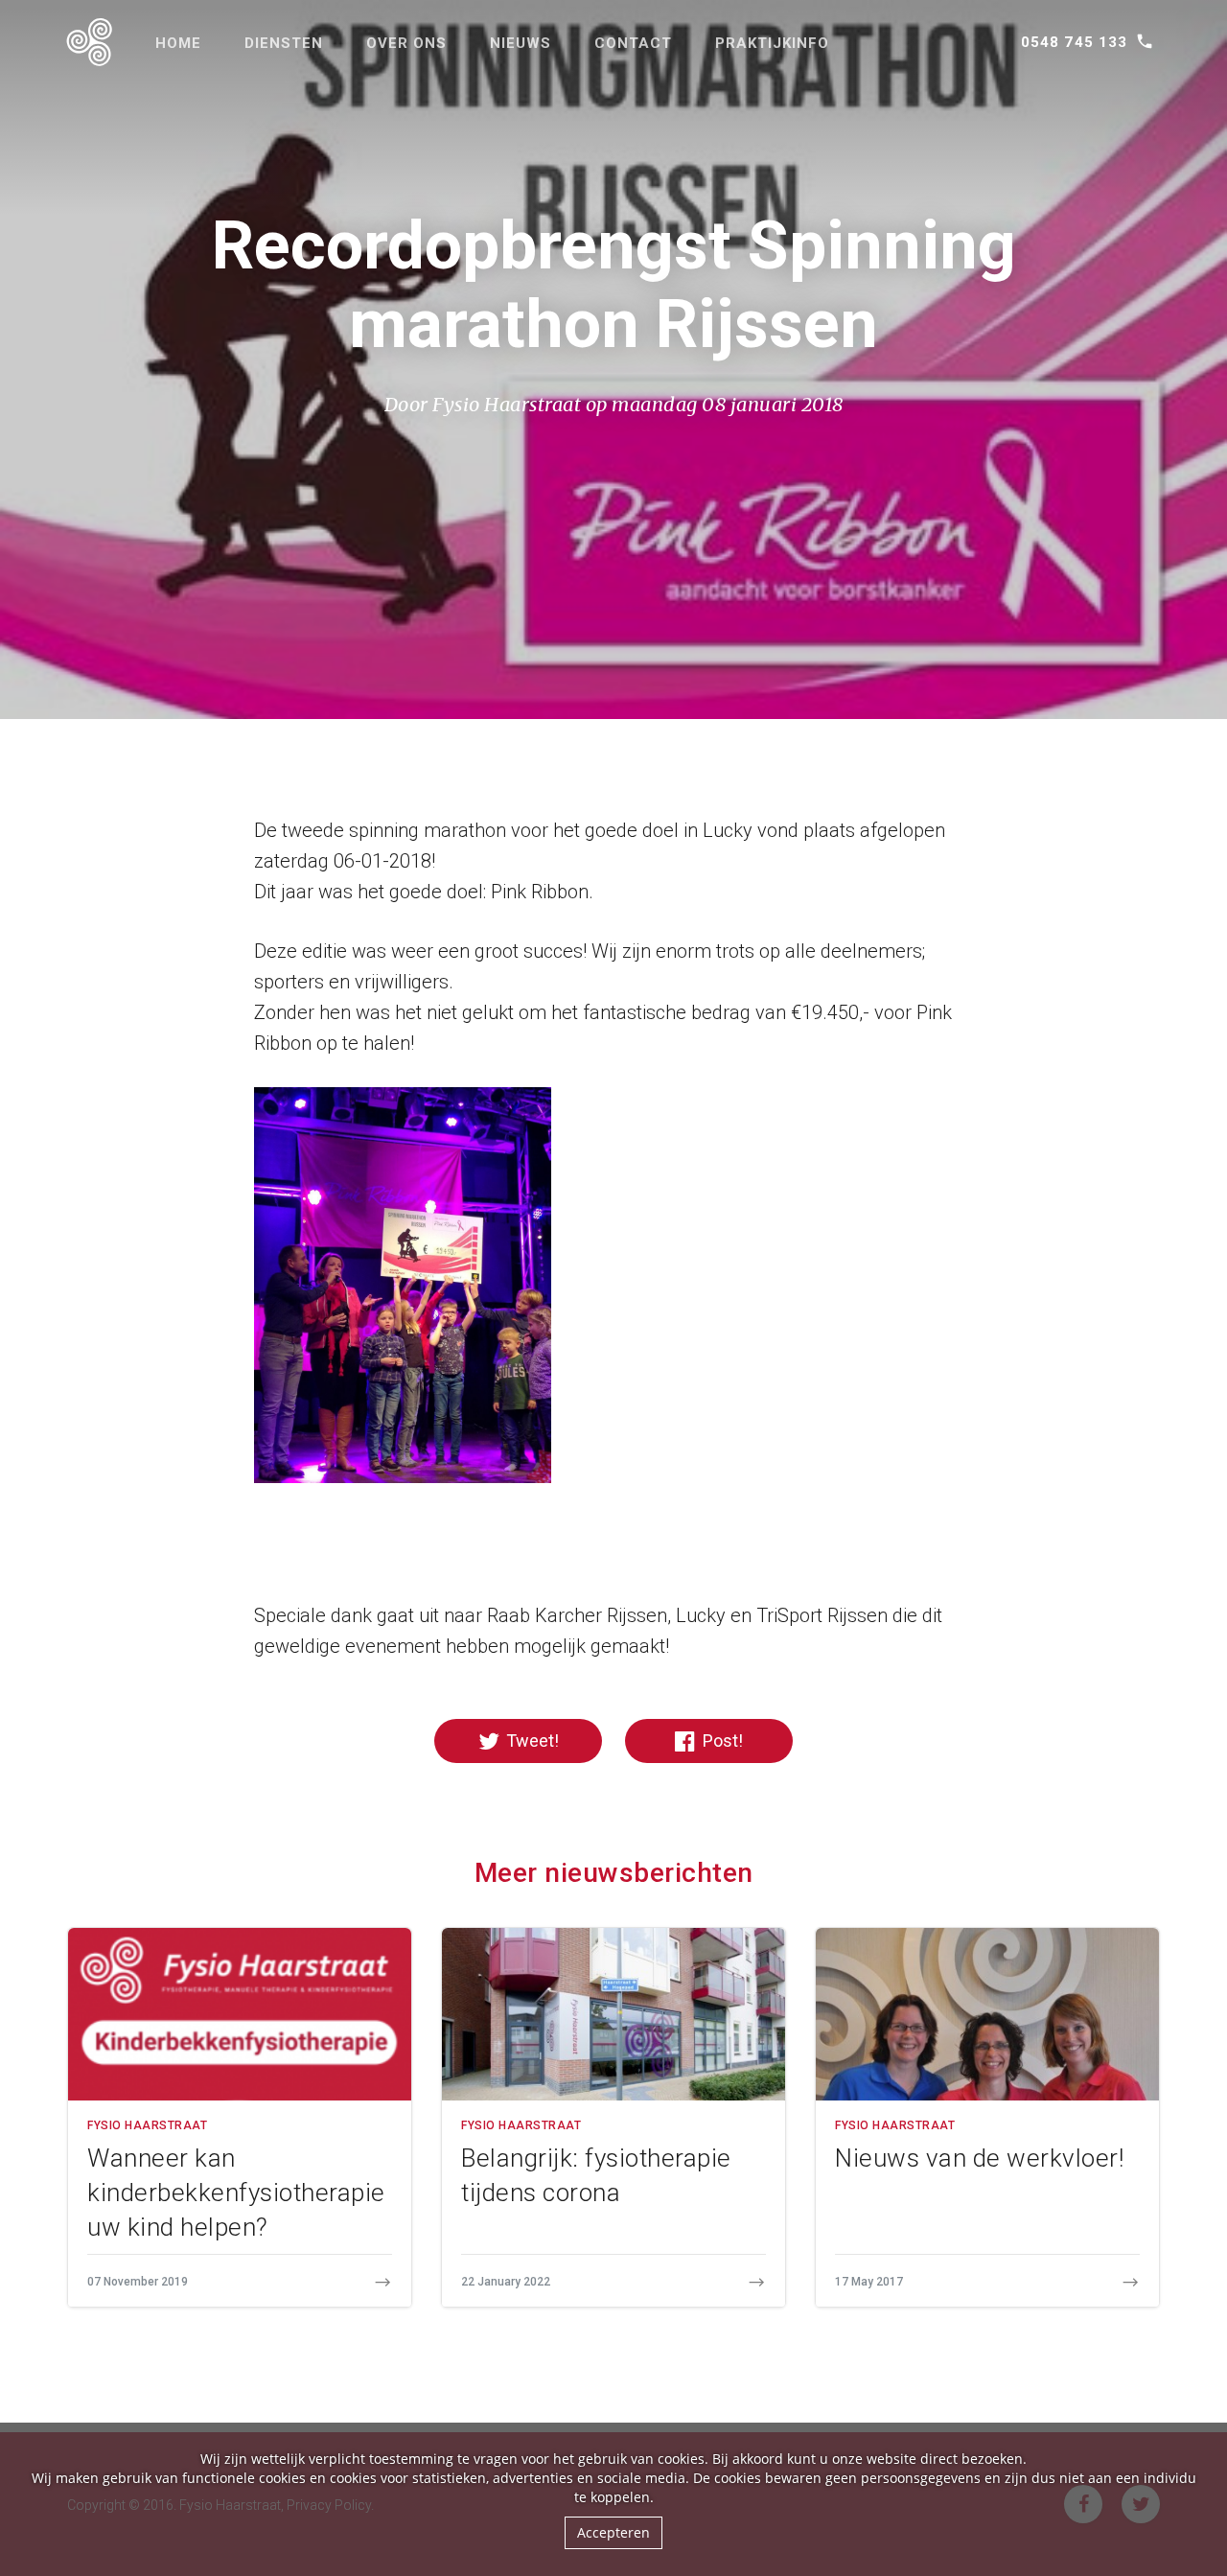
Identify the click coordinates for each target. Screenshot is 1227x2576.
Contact (633, 43)
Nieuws (521, 43)
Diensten (284, 43)
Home (178, 43)
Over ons (406, 43)
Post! (721, 1741)
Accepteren (613, 2532)
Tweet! (531, 1741)
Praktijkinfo (772, 43)
